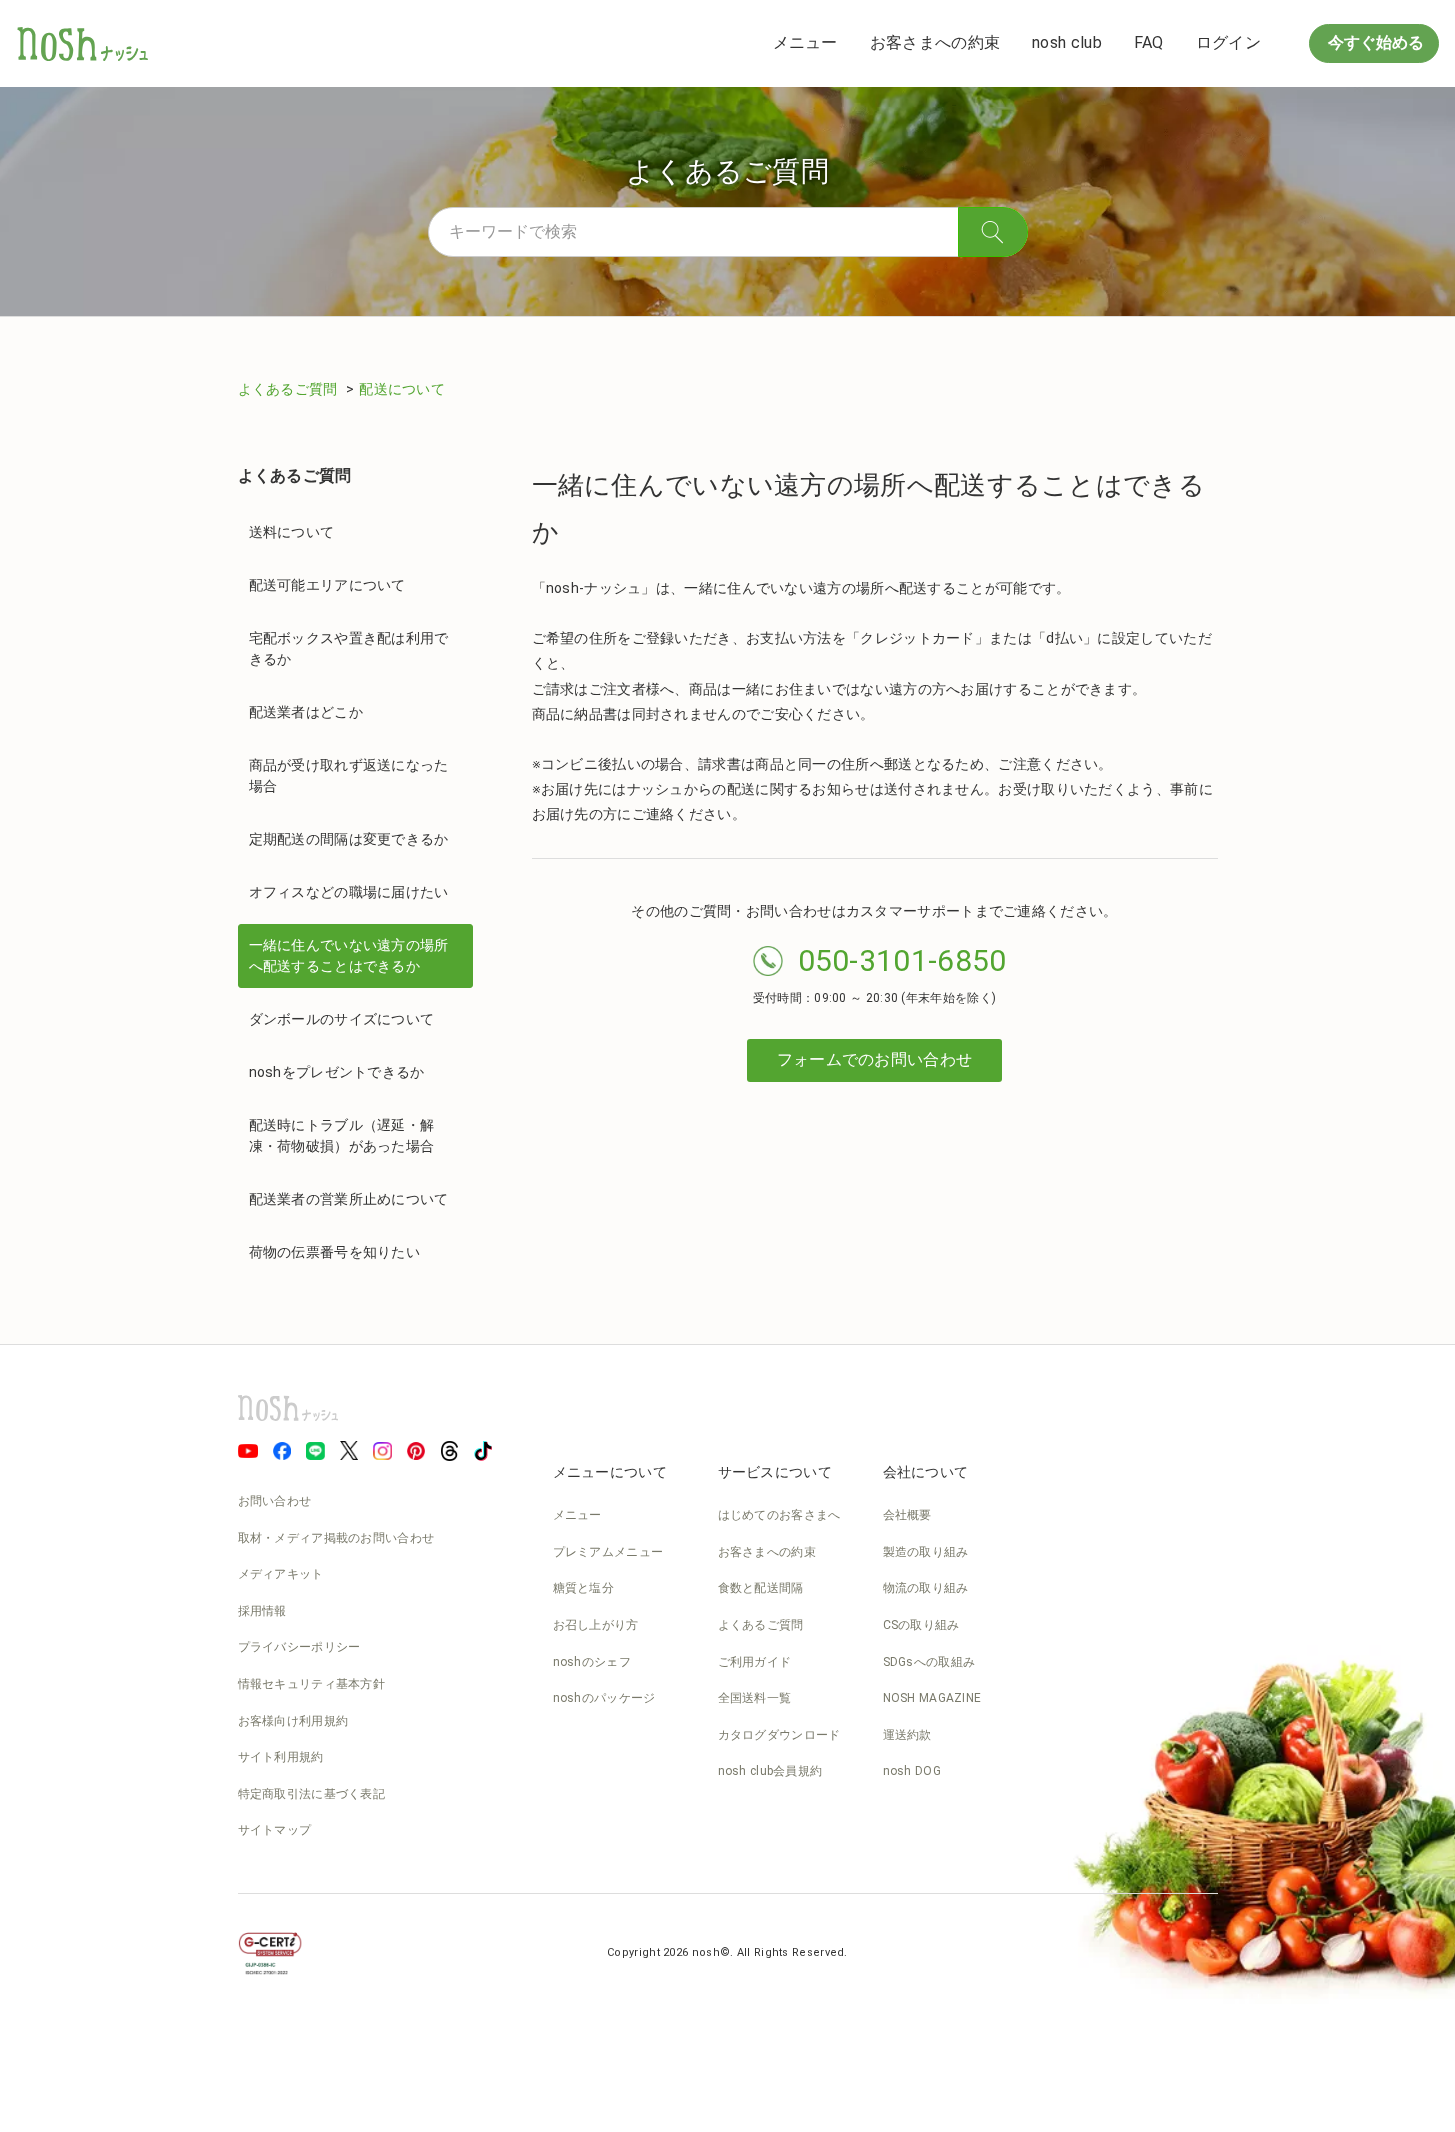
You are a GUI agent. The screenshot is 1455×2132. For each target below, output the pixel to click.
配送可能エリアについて (327, 585)
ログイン (1228, 42)
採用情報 (262, 1611)
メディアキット (281, 1574)
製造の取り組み (926, 1552)
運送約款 (907, 1735)
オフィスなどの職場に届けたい (349, 892)
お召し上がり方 (596, 1625)
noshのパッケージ (604, 1698)
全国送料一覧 (755, 1698)
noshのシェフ (592, 1662)
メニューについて (610, 1472)
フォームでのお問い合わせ (875, 1059)
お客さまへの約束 (935, 42)
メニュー (805, 42)
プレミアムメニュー (608, 1552)
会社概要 (907, 1515)
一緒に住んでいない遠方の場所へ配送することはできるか (349, 955)
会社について (926, 1472)
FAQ (1149, 42)
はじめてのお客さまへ (779, 1515)
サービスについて (775, 1472)
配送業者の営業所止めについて (349, 1199)
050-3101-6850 (902, 960)
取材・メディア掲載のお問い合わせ (336, 1538)
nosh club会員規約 (770, 1771)
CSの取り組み (921, 1625)
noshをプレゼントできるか (337, 1072)
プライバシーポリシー (299, 1647)
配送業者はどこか (306, 712)
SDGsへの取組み (929, 1662)
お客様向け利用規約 (293, 1721)
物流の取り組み (926, 1588)
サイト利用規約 (281, 1757)
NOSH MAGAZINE (932, 1698)
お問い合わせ (275, 1501)
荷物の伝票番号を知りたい (335, 1252)
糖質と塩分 (584, 1588)
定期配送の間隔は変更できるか (349, 839)
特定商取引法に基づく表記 (312, 1794)
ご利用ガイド (755, 1662)
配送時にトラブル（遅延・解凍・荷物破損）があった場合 (342, 1135)
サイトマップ (275, 1830)
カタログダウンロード (779, 1735)
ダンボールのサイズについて (342, 1019)
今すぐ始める (1374, 42)
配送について (402, 389)
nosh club (1067, 42)
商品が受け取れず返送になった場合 (349, 775)
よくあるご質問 (289, 389)
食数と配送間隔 (761, 1588)
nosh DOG (912, 1771)
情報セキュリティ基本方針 (312, 1684)
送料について (292, 532)
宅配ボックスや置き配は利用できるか (349, 648)
